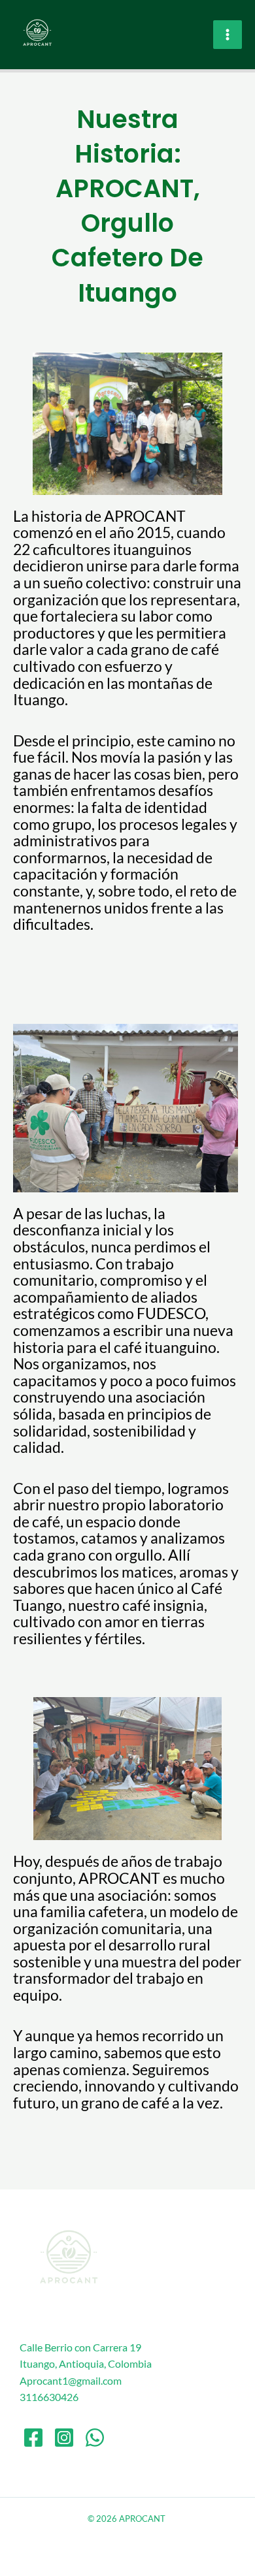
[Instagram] (64, 2438)
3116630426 (49, 2397)
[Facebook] (33, 2438)
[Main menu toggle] (228, 35)
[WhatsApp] (95, 2438)
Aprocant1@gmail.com (71, 2380)
